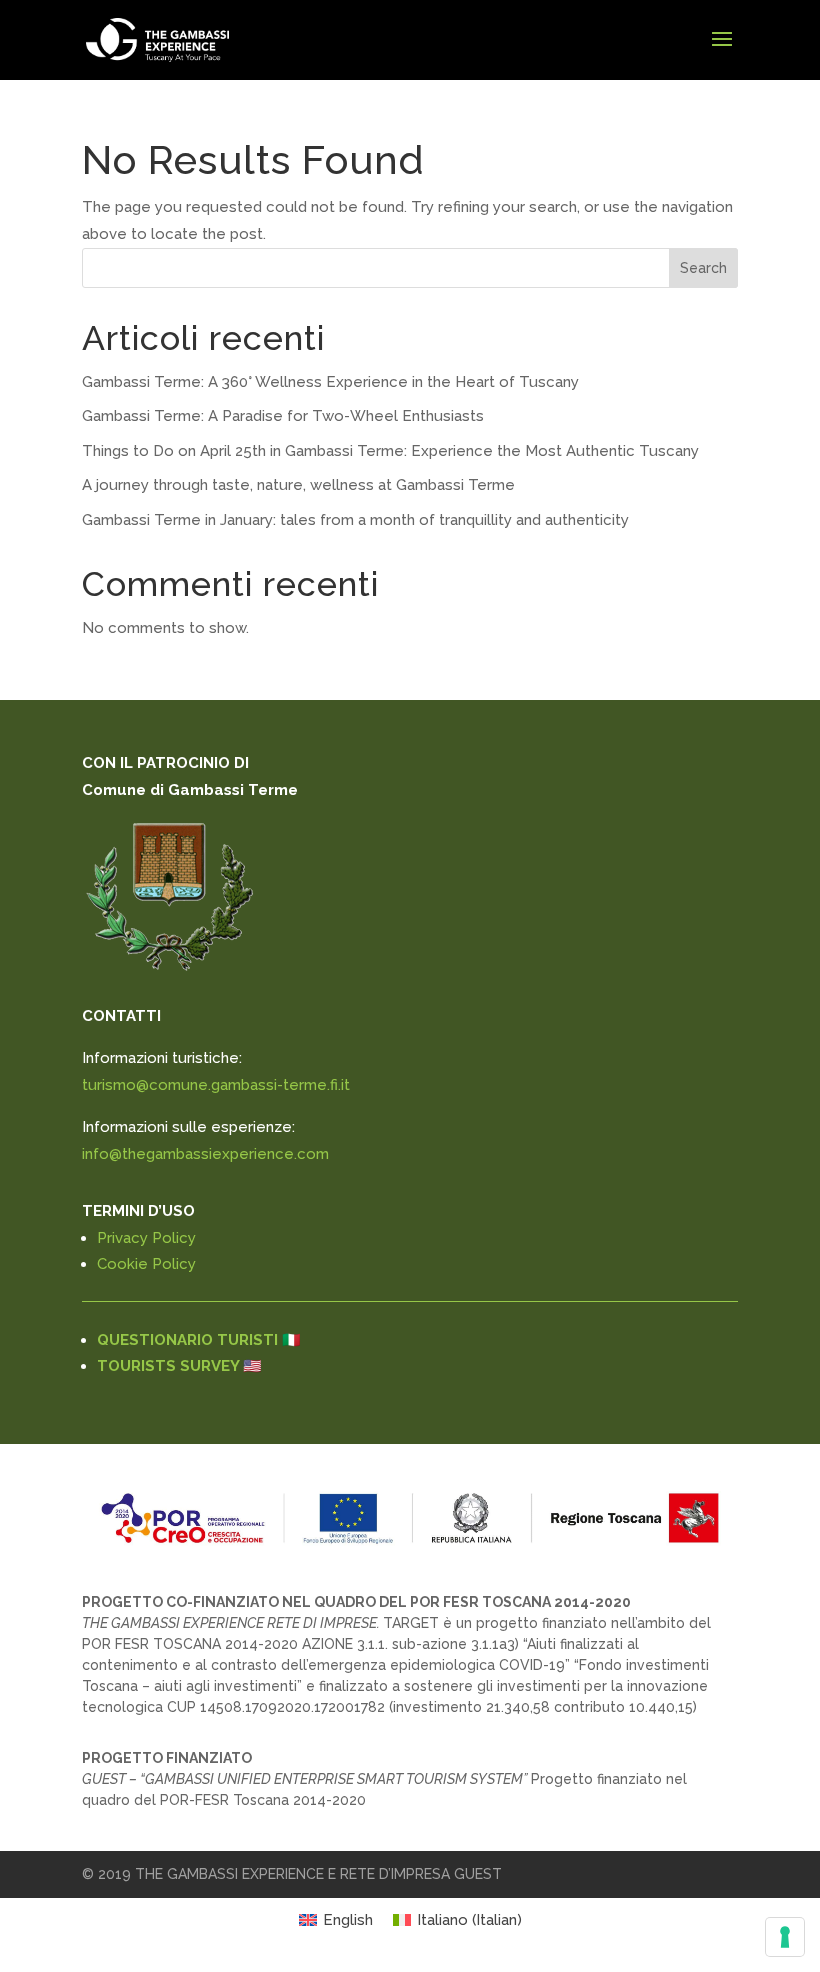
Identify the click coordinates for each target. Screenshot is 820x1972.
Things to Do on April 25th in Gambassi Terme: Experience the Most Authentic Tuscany (390, 451)
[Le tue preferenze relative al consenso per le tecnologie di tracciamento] (785, 1937)
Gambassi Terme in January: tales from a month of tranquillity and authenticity (355, 520)
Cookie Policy (146, 1264)
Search (703, 268)
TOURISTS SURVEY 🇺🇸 (179, 1366)
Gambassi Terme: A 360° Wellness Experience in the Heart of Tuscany (330, 382)
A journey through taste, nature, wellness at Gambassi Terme (298, 485)
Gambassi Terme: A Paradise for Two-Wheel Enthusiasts (283, 416)
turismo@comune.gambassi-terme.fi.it (216, 1085)
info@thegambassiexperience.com (205, 1154)
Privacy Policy (146, 1238)
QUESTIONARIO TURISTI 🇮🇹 (199, 1340)
